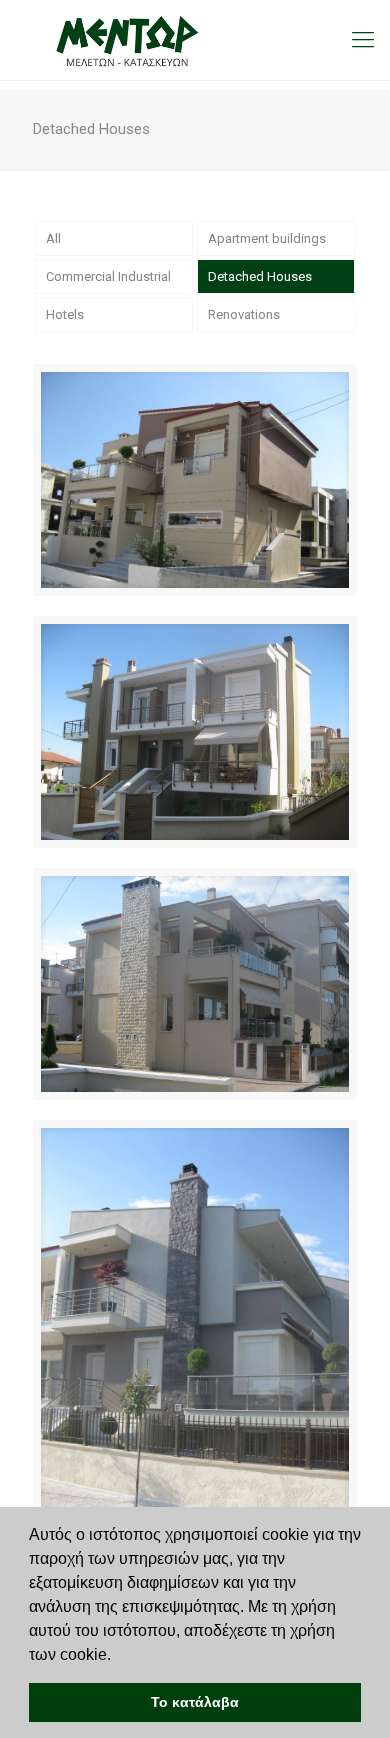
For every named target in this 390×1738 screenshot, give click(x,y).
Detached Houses (260, 276)
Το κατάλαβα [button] (195, 1702)
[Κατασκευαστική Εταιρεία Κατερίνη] (195, 40)
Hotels (65, 314)
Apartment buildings (267, 238)
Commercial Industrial (108, 276)
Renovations (244, 314)
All (53, 238)
